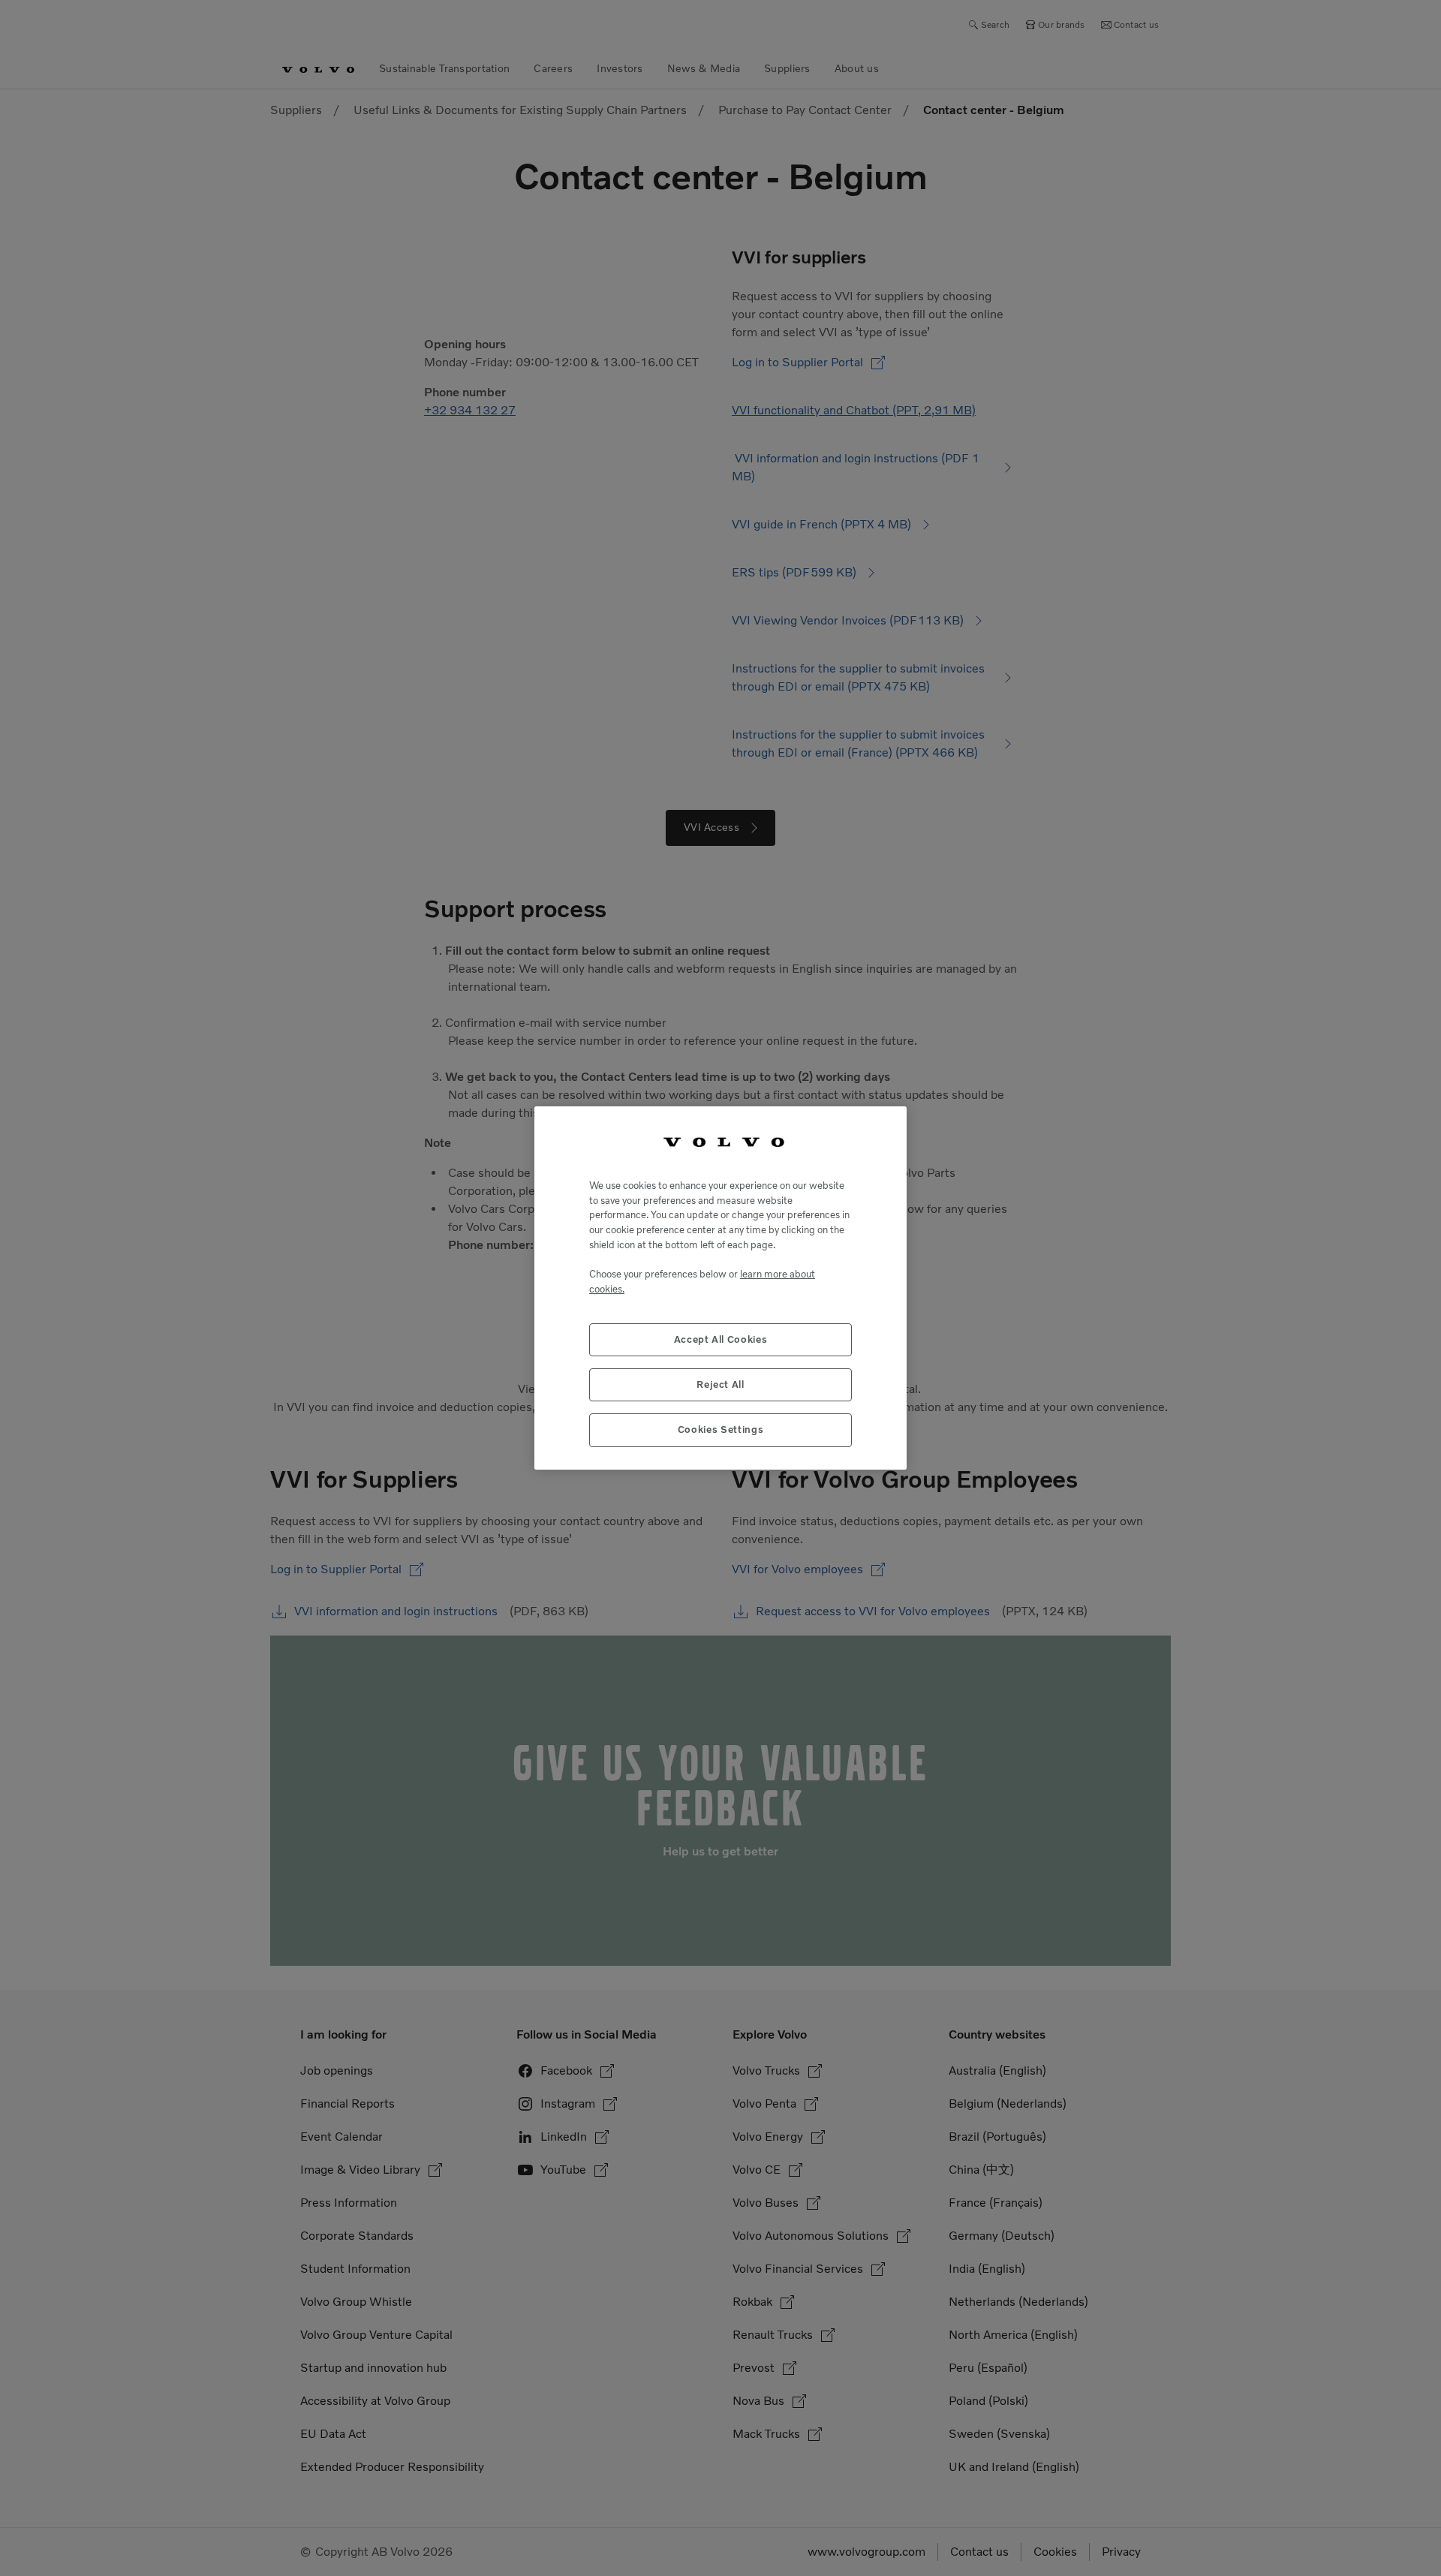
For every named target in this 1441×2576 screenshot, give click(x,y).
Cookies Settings (721, 1429)
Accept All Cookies (721, 1339)
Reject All (720, 1384)
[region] (720, 1288)
